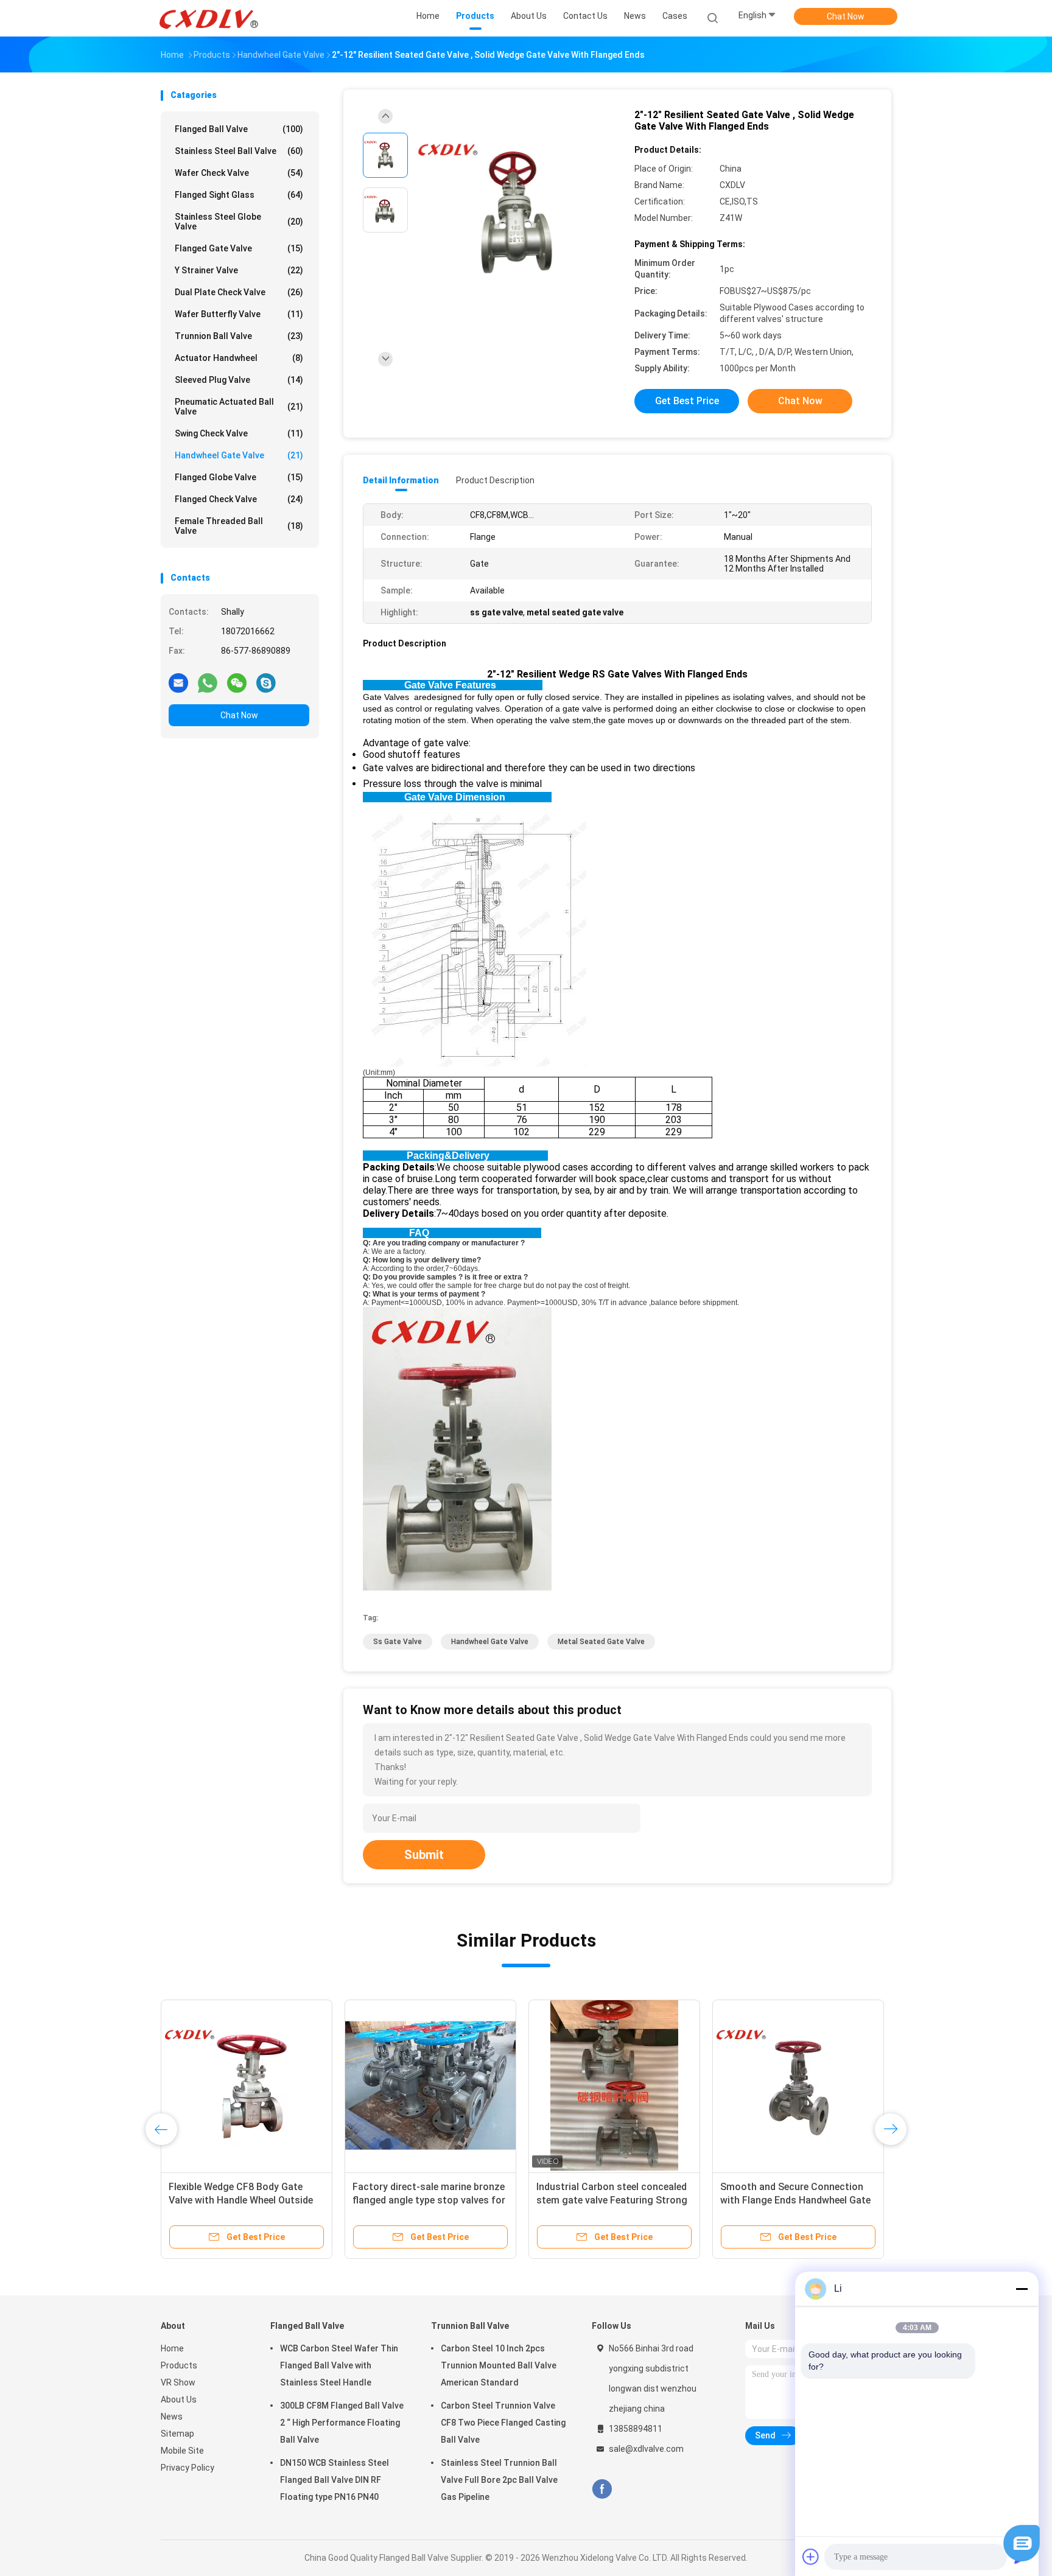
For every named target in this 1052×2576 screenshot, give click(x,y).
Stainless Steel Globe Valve (239, 222)
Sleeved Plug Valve (239, 380)
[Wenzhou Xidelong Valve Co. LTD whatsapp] (208, 682)
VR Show (178, 2382)
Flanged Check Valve (239, 499)
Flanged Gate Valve (239, 248)
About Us (179, 2399)
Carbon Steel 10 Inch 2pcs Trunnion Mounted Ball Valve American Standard (499, 2365)
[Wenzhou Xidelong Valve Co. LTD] (208, 18)
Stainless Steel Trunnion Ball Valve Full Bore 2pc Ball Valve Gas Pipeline (499, 2480)
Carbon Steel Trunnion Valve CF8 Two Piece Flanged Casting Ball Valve (503, 2423)
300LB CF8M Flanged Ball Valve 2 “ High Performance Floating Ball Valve (342, 2423)
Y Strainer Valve (239, 270)
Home (172, 2348)
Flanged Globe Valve (239, 477)
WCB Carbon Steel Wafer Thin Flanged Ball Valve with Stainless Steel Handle (339, 2365)
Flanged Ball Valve (239, 129)
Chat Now (846, 16)
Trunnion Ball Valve (239, 336)
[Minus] (1022, 2289)
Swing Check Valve (239, 433)
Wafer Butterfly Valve (239, 314)
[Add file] (811, 2557)
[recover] (1022, 2558)
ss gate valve (398, 1642)
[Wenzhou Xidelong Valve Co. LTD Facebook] (602, 2489)
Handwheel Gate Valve (239, 455)
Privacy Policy (188, 2468)
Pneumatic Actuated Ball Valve (239, 407)
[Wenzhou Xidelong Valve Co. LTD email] (178, 682)
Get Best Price (687, 401)
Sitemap (177, 2434)
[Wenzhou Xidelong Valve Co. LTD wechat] (237, 682)
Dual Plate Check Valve (239, 292)
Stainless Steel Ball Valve (239, 151)
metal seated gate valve (601, 1642)
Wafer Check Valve (239, 173)
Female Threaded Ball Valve (239, 526)
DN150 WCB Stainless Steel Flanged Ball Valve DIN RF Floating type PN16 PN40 (335, 2480)
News (172, 2417)
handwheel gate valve (490, 1642)
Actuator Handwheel (239, 358)
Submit (424, 1855)
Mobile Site (182, 2451)
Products (179, 2365)
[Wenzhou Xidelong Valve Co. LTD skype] (266, 682)
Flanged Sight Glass (239, 195)
